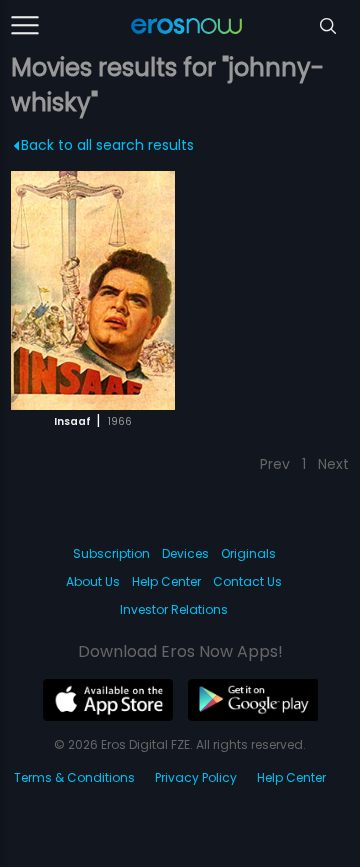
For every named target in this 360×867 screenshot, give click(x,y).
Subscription (111, 553)
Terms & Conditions (74, 777)
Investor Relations (174, 609)
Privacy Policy (196, 777)
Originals (248, 553)
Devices (185, 553)
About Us (93, 581)
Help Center (166, 581)
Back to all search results (107, 145)
